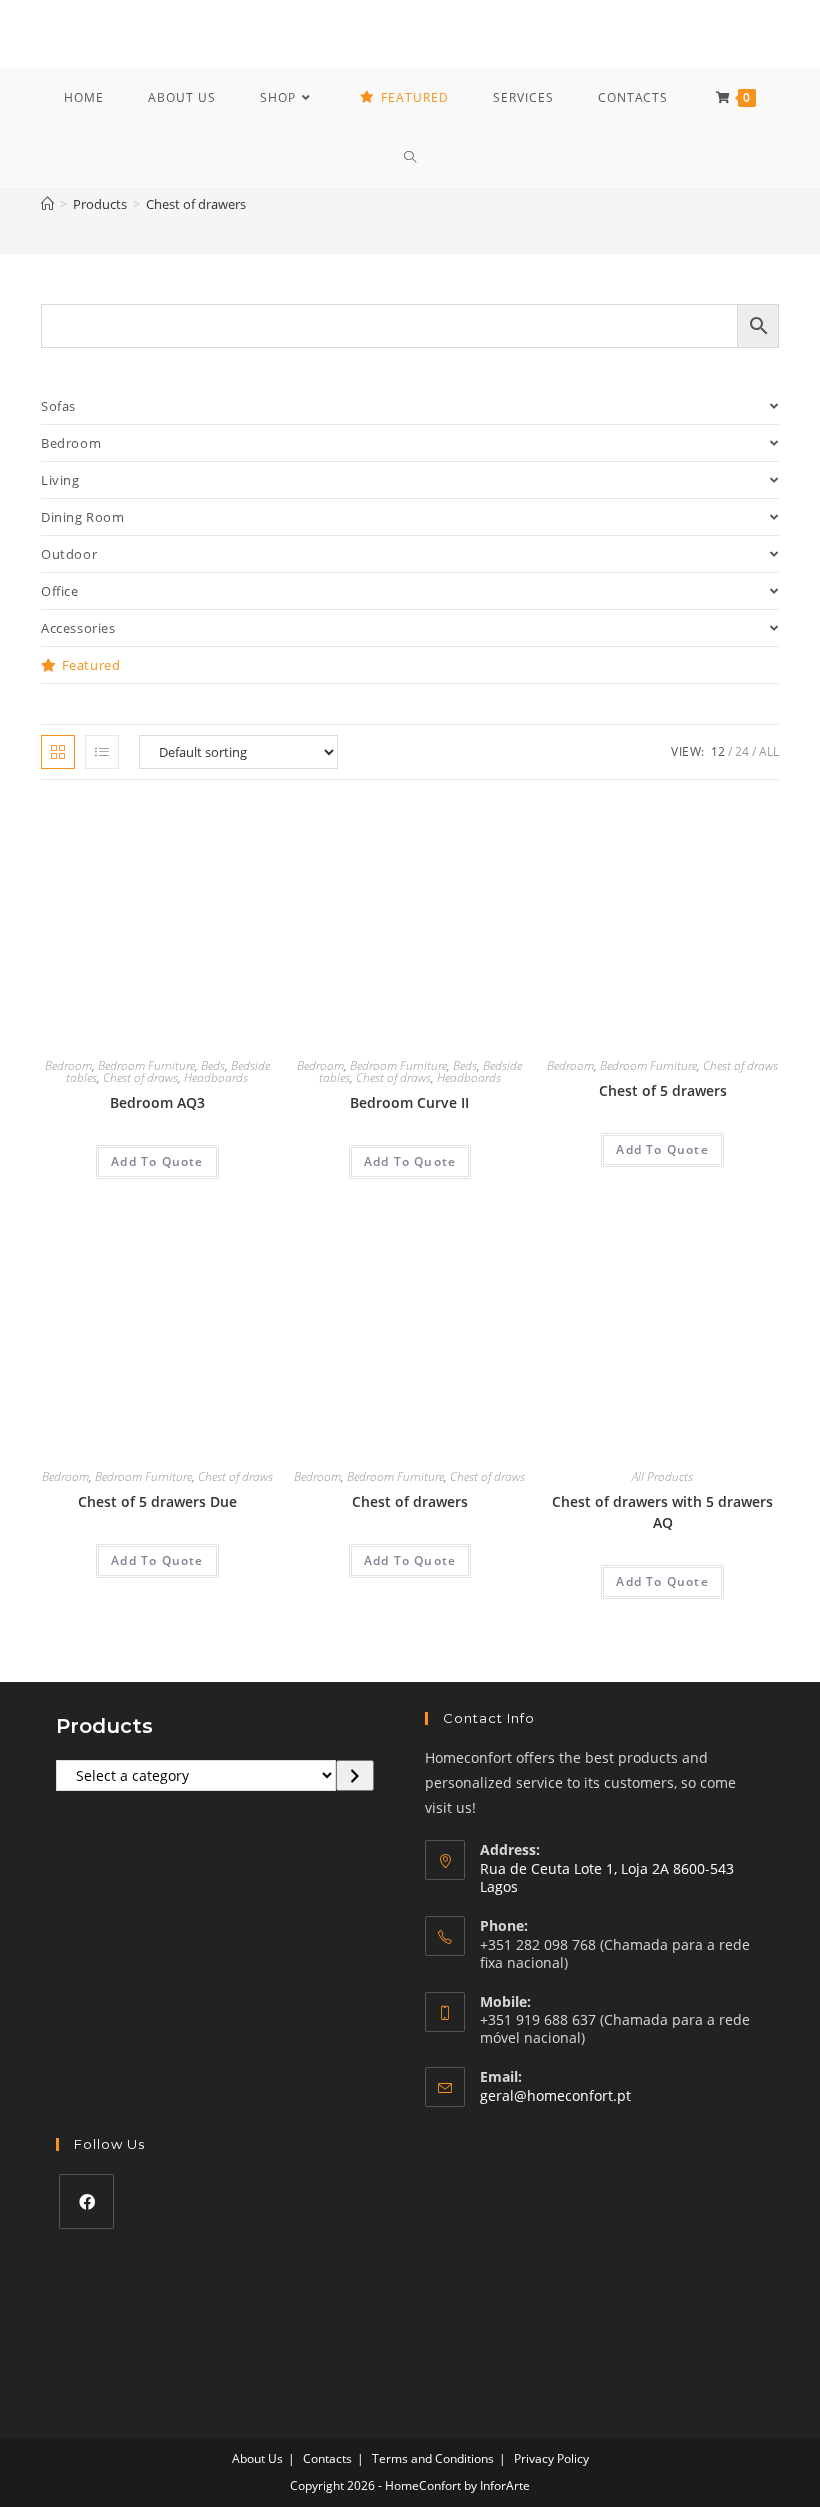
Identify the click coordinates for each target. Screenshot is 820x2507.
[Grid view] (58, 752)
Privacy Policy (551, 2458)
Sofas (58, 406)
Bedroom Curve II (409, 1102)
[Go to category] (355, 1776)
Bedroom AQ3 (157, 1102)
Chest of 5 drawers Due (157, 1501)
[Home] (47, 204)
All (769, 751)
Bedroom (71, 443)
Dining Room (83, 517)
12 (718, 751)
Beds (213, 1065)
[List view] (102, 752)
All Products (662, 1476)
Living (60, 480)
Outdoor (69, 554)
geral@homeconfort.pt (555, 2095)
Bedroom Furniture (146, 1065)
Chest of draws (140, 1077)
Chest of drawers (196, 204)
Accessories (78, 628)
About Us (257, 2458)
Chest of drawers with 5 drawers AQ (662, 1512)
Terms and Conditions (433, 2458)
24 (742, 751)
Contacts (327, 2458)
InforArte (505, 2485)
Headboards (216, 1077)
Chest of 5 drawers (663, 1090)
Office (60, 591)
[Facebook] (86, 2201)
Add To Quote (157, 1161)
